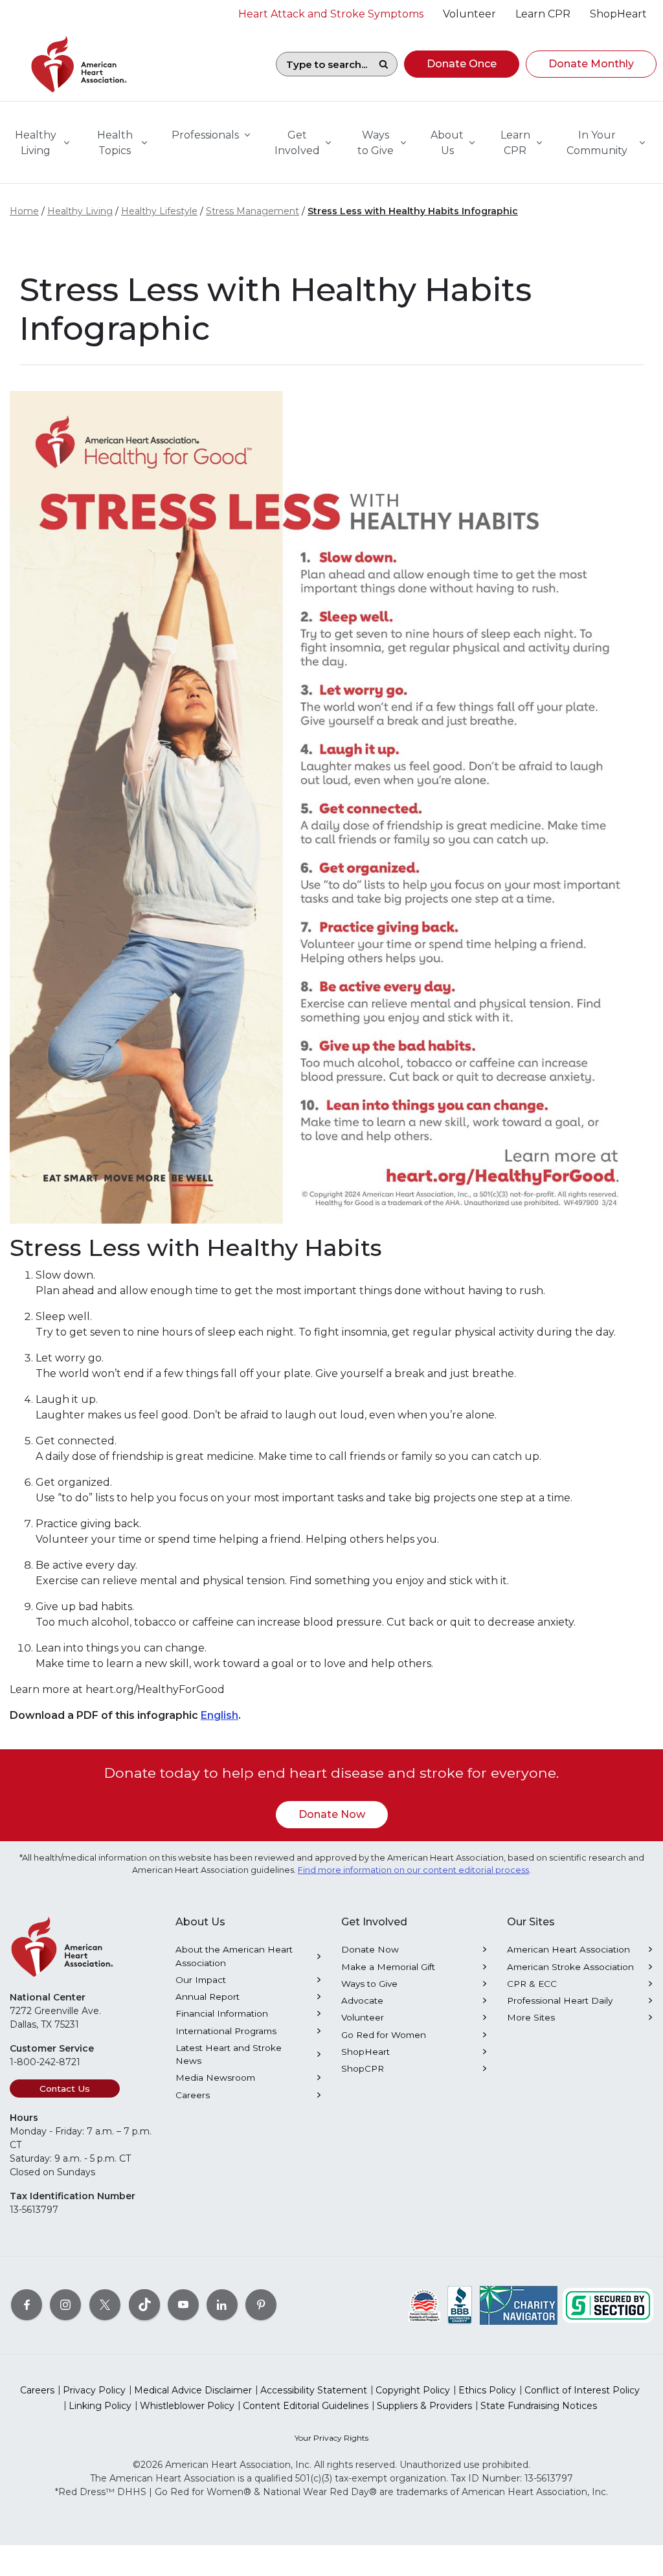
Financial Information (222, 2013)
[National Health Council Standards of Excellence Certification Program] (424, 2305)
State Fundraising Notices (539, 2406)
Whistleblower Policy (187, 2406)
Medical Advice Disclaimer (193, 2390)
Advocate (362, 2000)
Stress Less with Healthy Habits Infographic (413, 211)
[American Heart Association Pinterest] (261, 2305)
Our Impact (201, 1980)
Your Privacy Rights (331, 2438)
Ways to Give (369, 1984)
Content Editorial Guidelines (306, 2406)
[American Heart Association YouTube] (183, 2305)
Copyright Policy (413, 2390)
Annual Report (208, 1997)
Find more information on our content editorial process (413, 1870)
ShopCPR (363, 2068)
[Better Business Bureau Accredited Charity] (460, 2305)
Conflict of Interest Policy (582, 2390)
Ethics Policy (487, 2390)
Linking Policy (100, 2406)
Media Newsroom (215, 2078)
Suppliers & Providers (424, 2406)
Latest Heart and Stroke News (229, 2054)
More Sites (531, 2017)
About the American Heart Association (234, 1956)
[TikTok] (144, 2305)
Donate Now (332, 1814)
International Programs (226, 2031)
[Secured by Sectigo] (608, 2305)
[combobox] (323, 64)
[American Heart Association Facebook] (27, 2305)
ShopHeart (365, 2052)
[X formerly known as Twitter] (105, 2305)
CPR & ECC (532, 1984)
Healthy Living (80, 211)
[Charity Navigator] (519, 2305)
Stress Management (253, 211)
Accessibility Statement (314, 2390)
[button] (462, 64)
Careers (193, 2095)
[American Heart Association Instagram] (65, 2305)
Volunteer (363, 2017)
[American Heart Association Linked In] (222, 2305)
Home (24, 211)
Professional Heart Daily (560, 2000)
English (219, 1715)
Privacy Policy (94, 2390)
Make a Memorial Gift (388, 1967)
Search (383, 64)
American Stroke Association (570, 1967)
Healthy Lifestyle (159, 211)
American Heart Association (568, 1949)
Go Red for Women (384, 2035)
